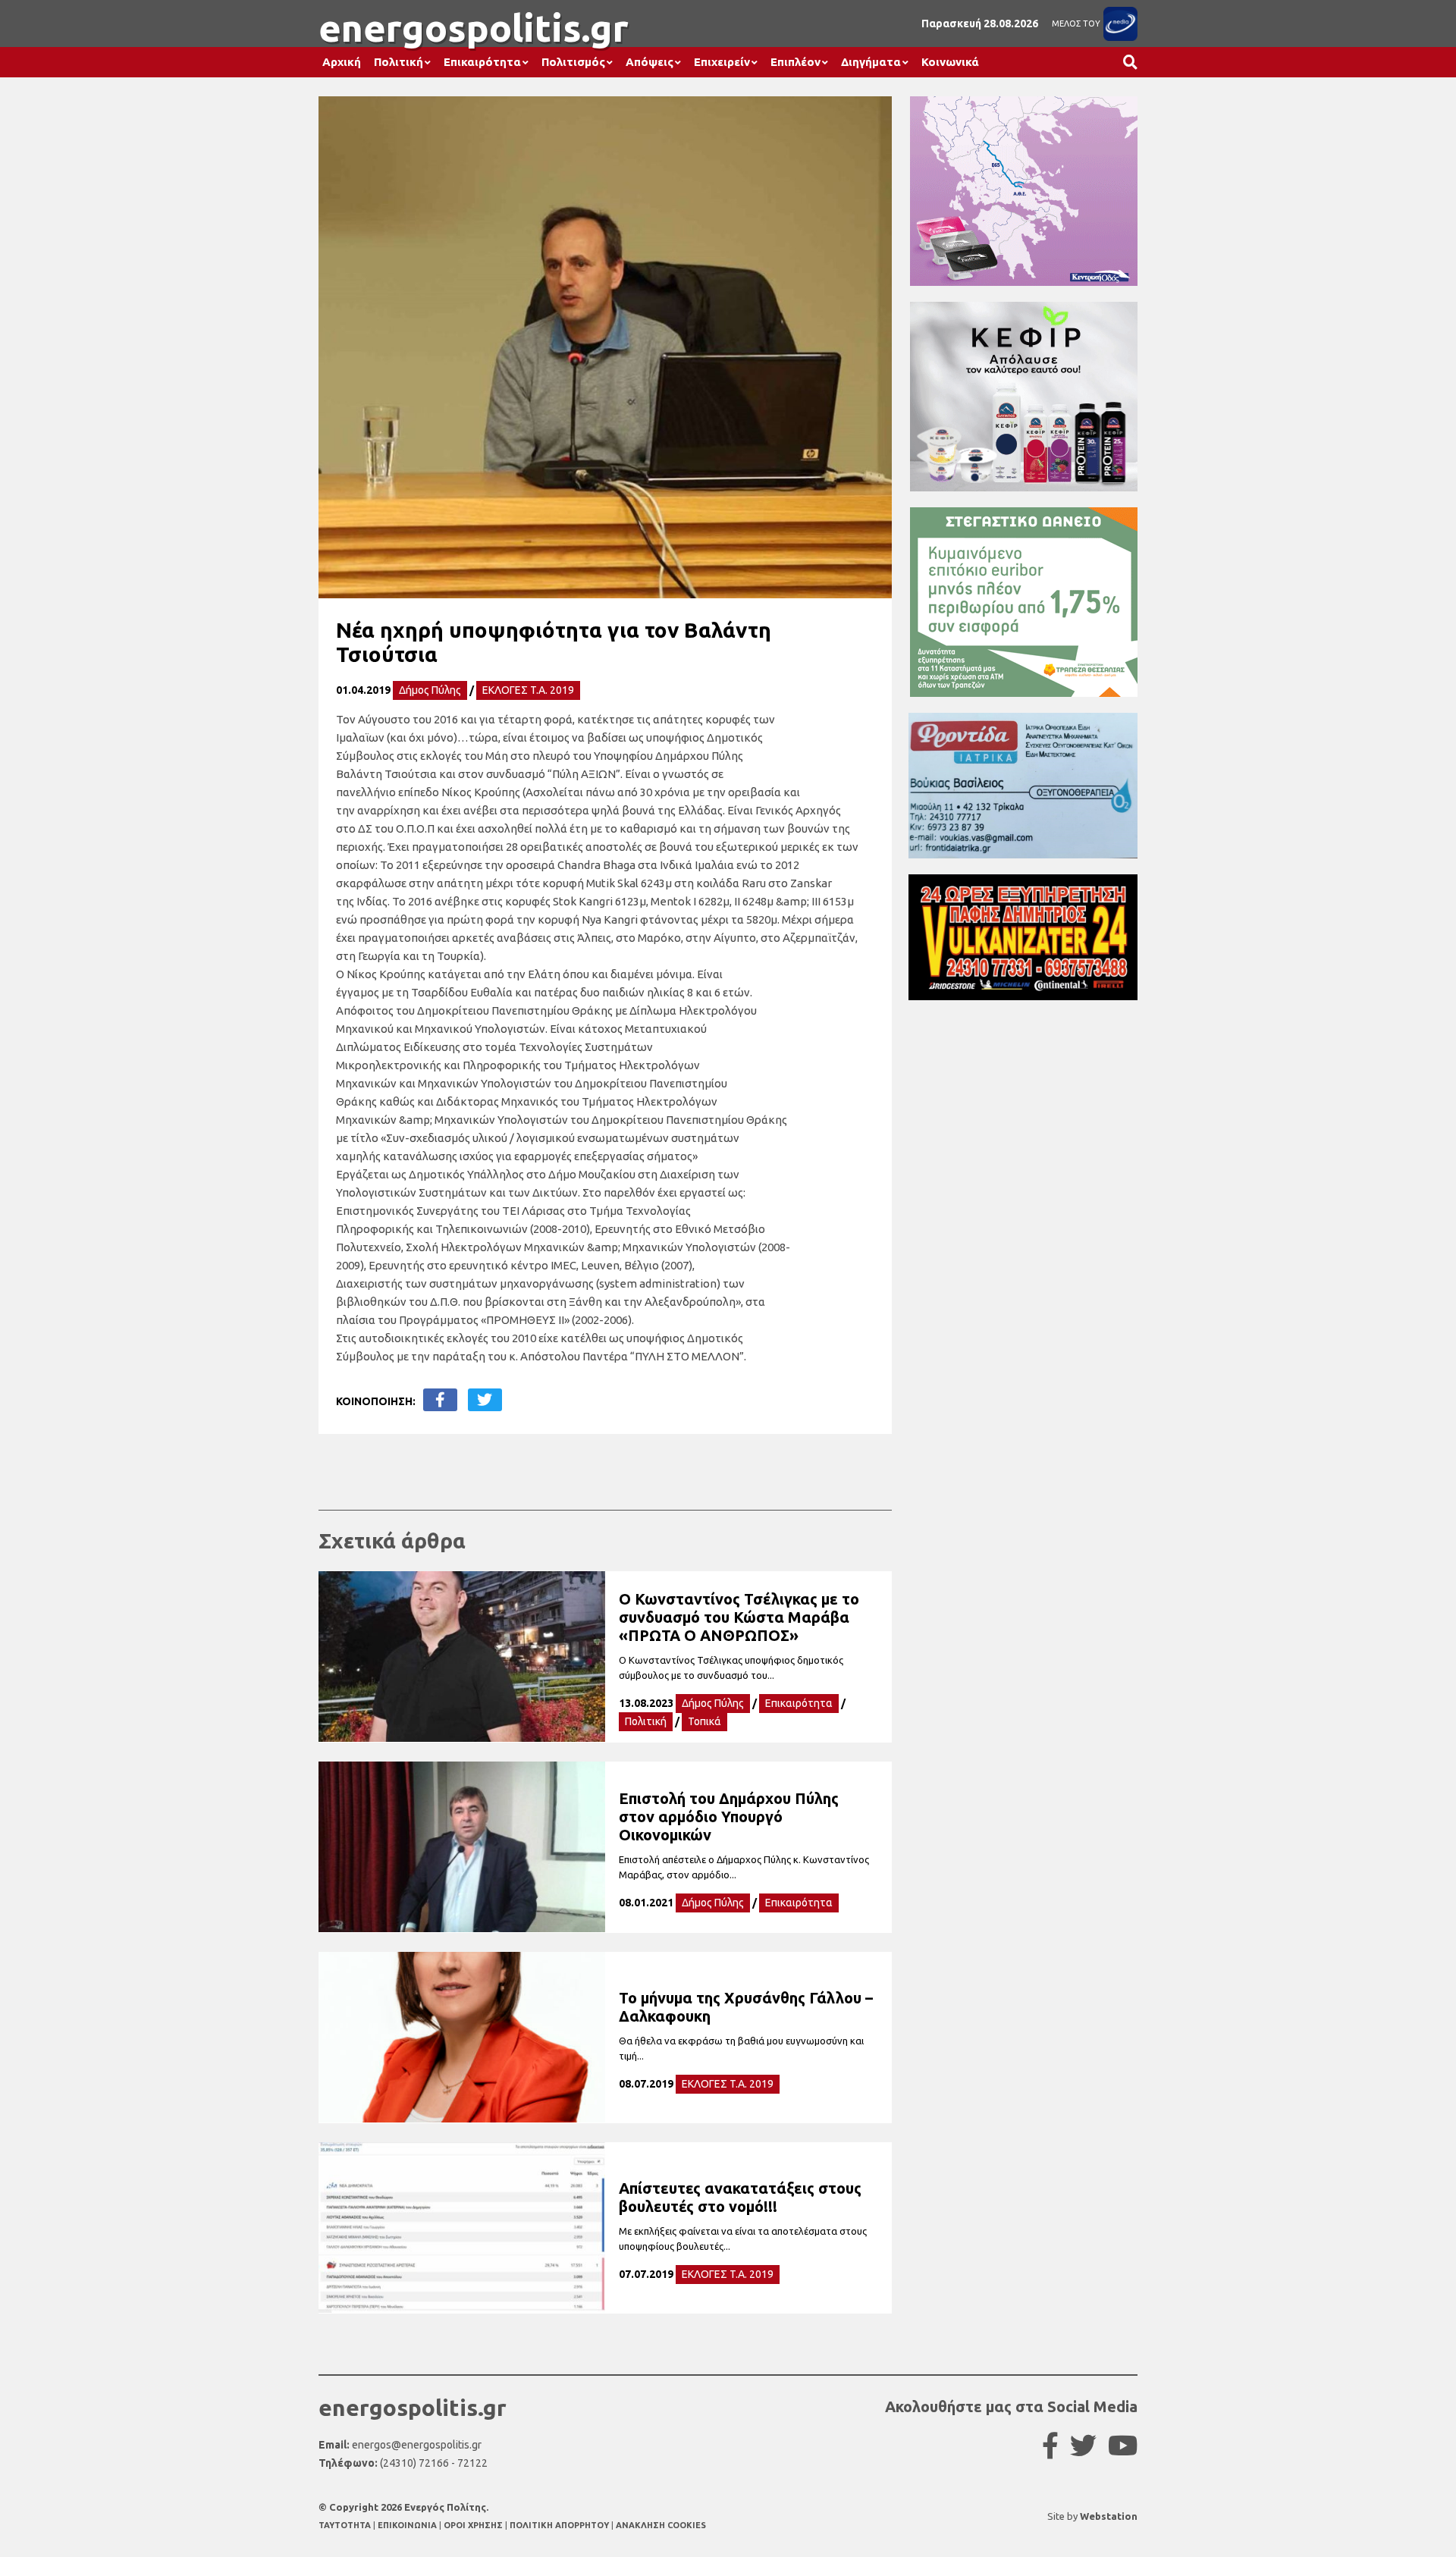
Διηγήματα (871, 62)
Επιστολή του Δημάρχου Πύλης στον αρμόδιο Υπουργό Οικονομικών (729, 1817)
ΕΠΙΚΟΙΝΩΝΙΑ (408, 2525)
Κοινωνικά (950, 62)
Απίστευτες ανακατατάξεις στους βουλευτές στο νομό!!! (740, 2197)
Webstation (1109, 2516)
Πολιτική (399, 62)
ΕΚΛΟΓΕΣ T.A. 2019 (528, 690)
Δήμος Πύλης (430, 690)
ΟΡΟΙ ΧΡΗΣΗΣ (474, 2525)
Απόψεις (650, 62)
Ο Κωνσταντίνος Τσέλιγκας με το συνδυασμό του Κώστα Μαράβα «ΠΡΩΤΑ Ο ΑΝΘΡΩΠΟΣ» (739, 1617)
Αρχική (342, 62)
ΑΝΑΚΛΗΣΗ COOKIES (661, 2525)
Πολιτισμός (573, 62)
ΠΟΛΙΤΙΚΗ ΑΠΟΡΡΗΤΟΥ (559, 2525)
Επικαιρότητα (482, 62)
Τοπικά (704, 1721)
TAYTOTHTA (346, 2525)
